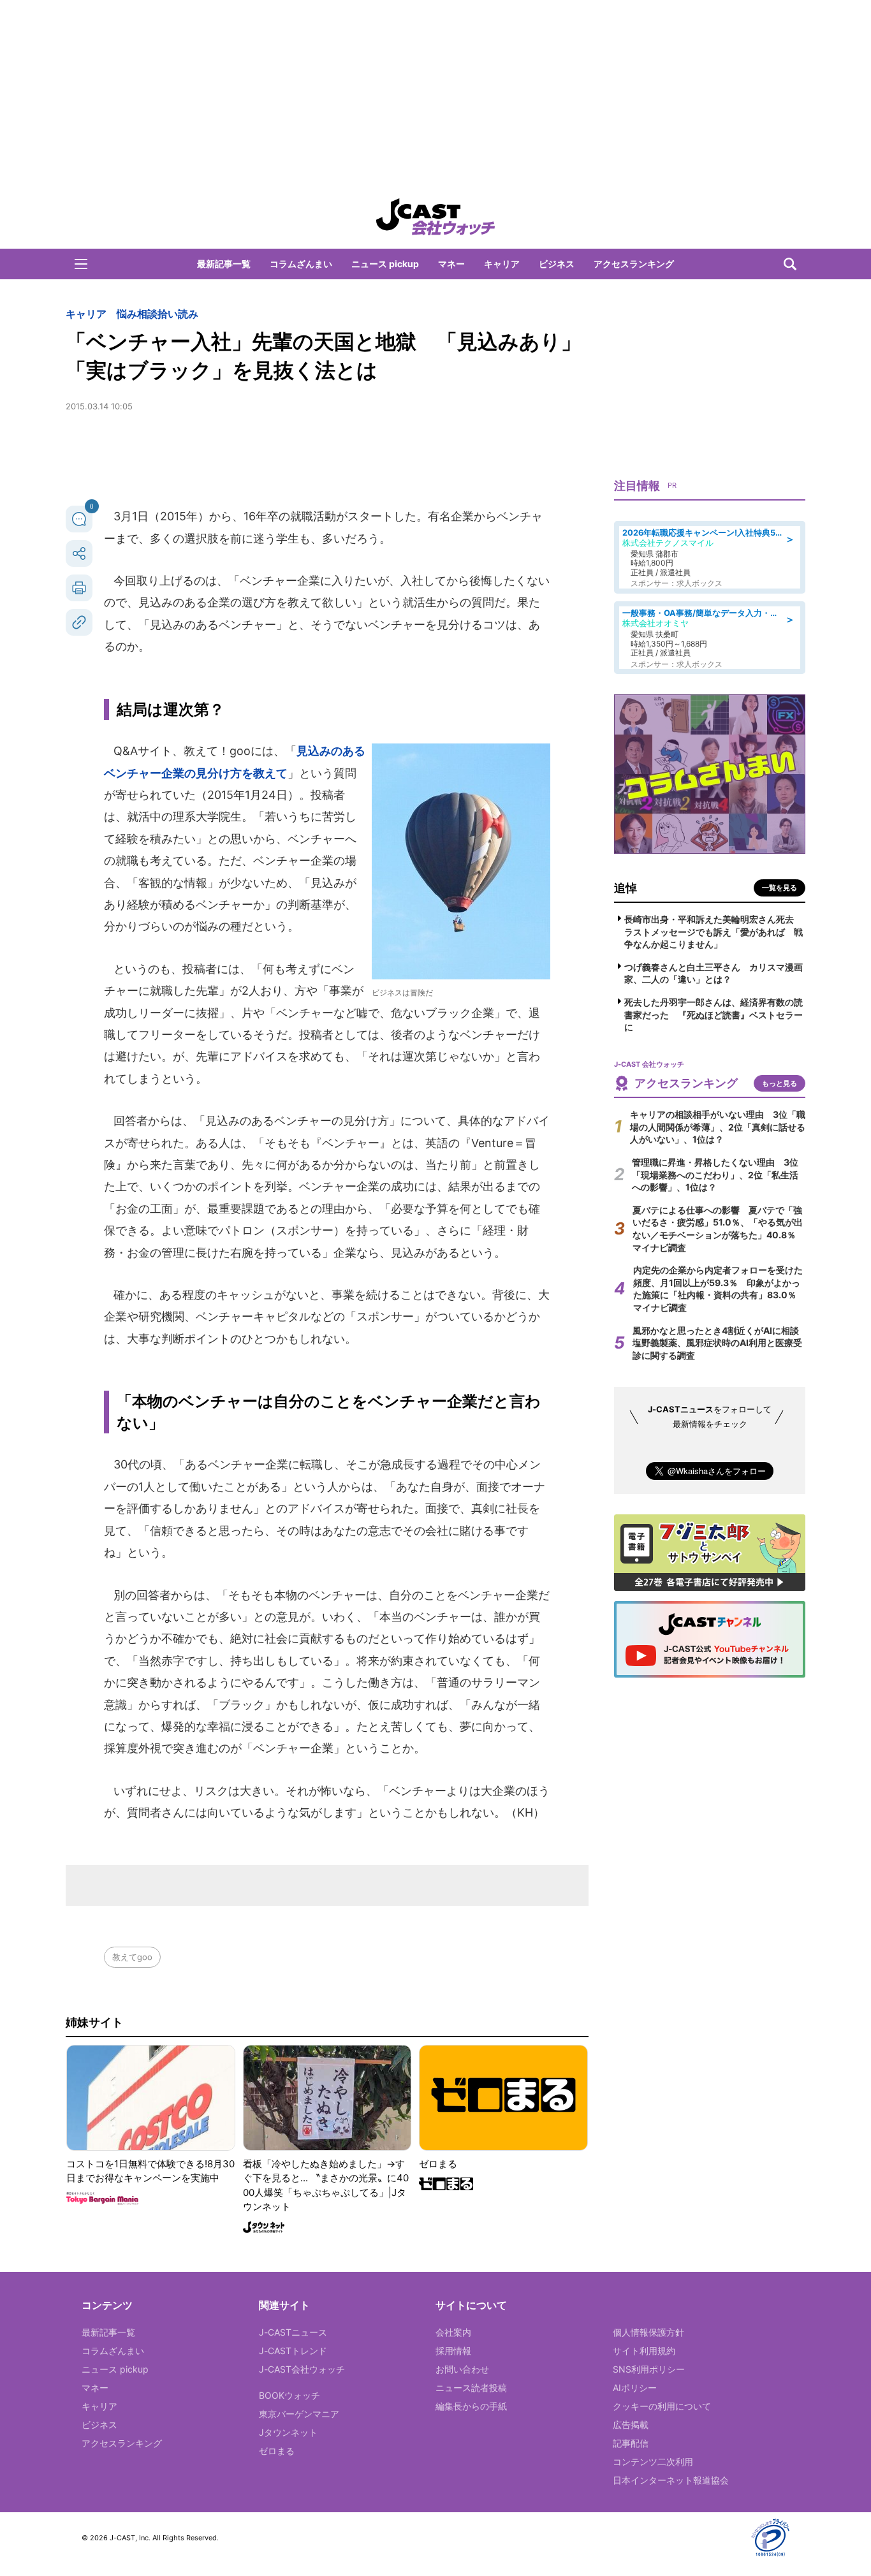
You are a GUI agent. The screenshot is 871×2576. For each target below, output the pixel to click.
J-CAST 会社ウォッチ (435, 217)
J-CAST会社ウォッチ (302, 2369)
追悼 (626, 888)
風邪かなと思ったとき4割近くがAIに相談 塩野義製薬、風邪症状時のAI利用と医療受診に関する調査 (720, 1343)
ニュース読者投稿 (471, 2388)
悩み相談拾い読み (157, 314)
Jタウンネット (288, 2432)
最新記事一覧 (224, 264)
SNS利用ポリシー (649, 2369)
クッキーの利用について (662, 2406)
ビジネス (557, 264)
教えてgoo (132, 1957)
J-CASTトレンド (293, 2351)
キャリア (502, 264)
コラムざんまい (301, 264)
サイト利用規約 (644, 2351)
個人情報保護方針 (648, 2332)
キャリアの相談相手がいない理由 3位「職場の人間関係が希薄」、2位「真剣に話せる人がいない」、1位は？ (718, 1127)
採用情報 (453, 2351)
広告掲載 (631, 2425)
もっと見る (780, 1083)
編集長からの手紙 (471, 2406)
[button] (81, 264)
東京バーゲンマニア (299, 2414)
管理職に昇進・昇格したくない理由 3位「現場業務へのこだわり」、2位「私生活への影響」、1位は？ (715, 1175)
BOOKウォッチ (289, 2395)
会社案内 (453, 2332)
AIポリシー (635, 2388)
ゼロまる (277, 2451)
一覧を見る (780, 888)
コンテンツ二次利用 (653, 2462)
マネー (451, 264)
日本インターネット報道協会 (671, 2480)
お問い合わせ (462, 2369)
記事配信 (631, 2443)
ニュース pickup (385, 264)
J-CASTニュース (293, 2332)
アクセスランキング (634, 264)
